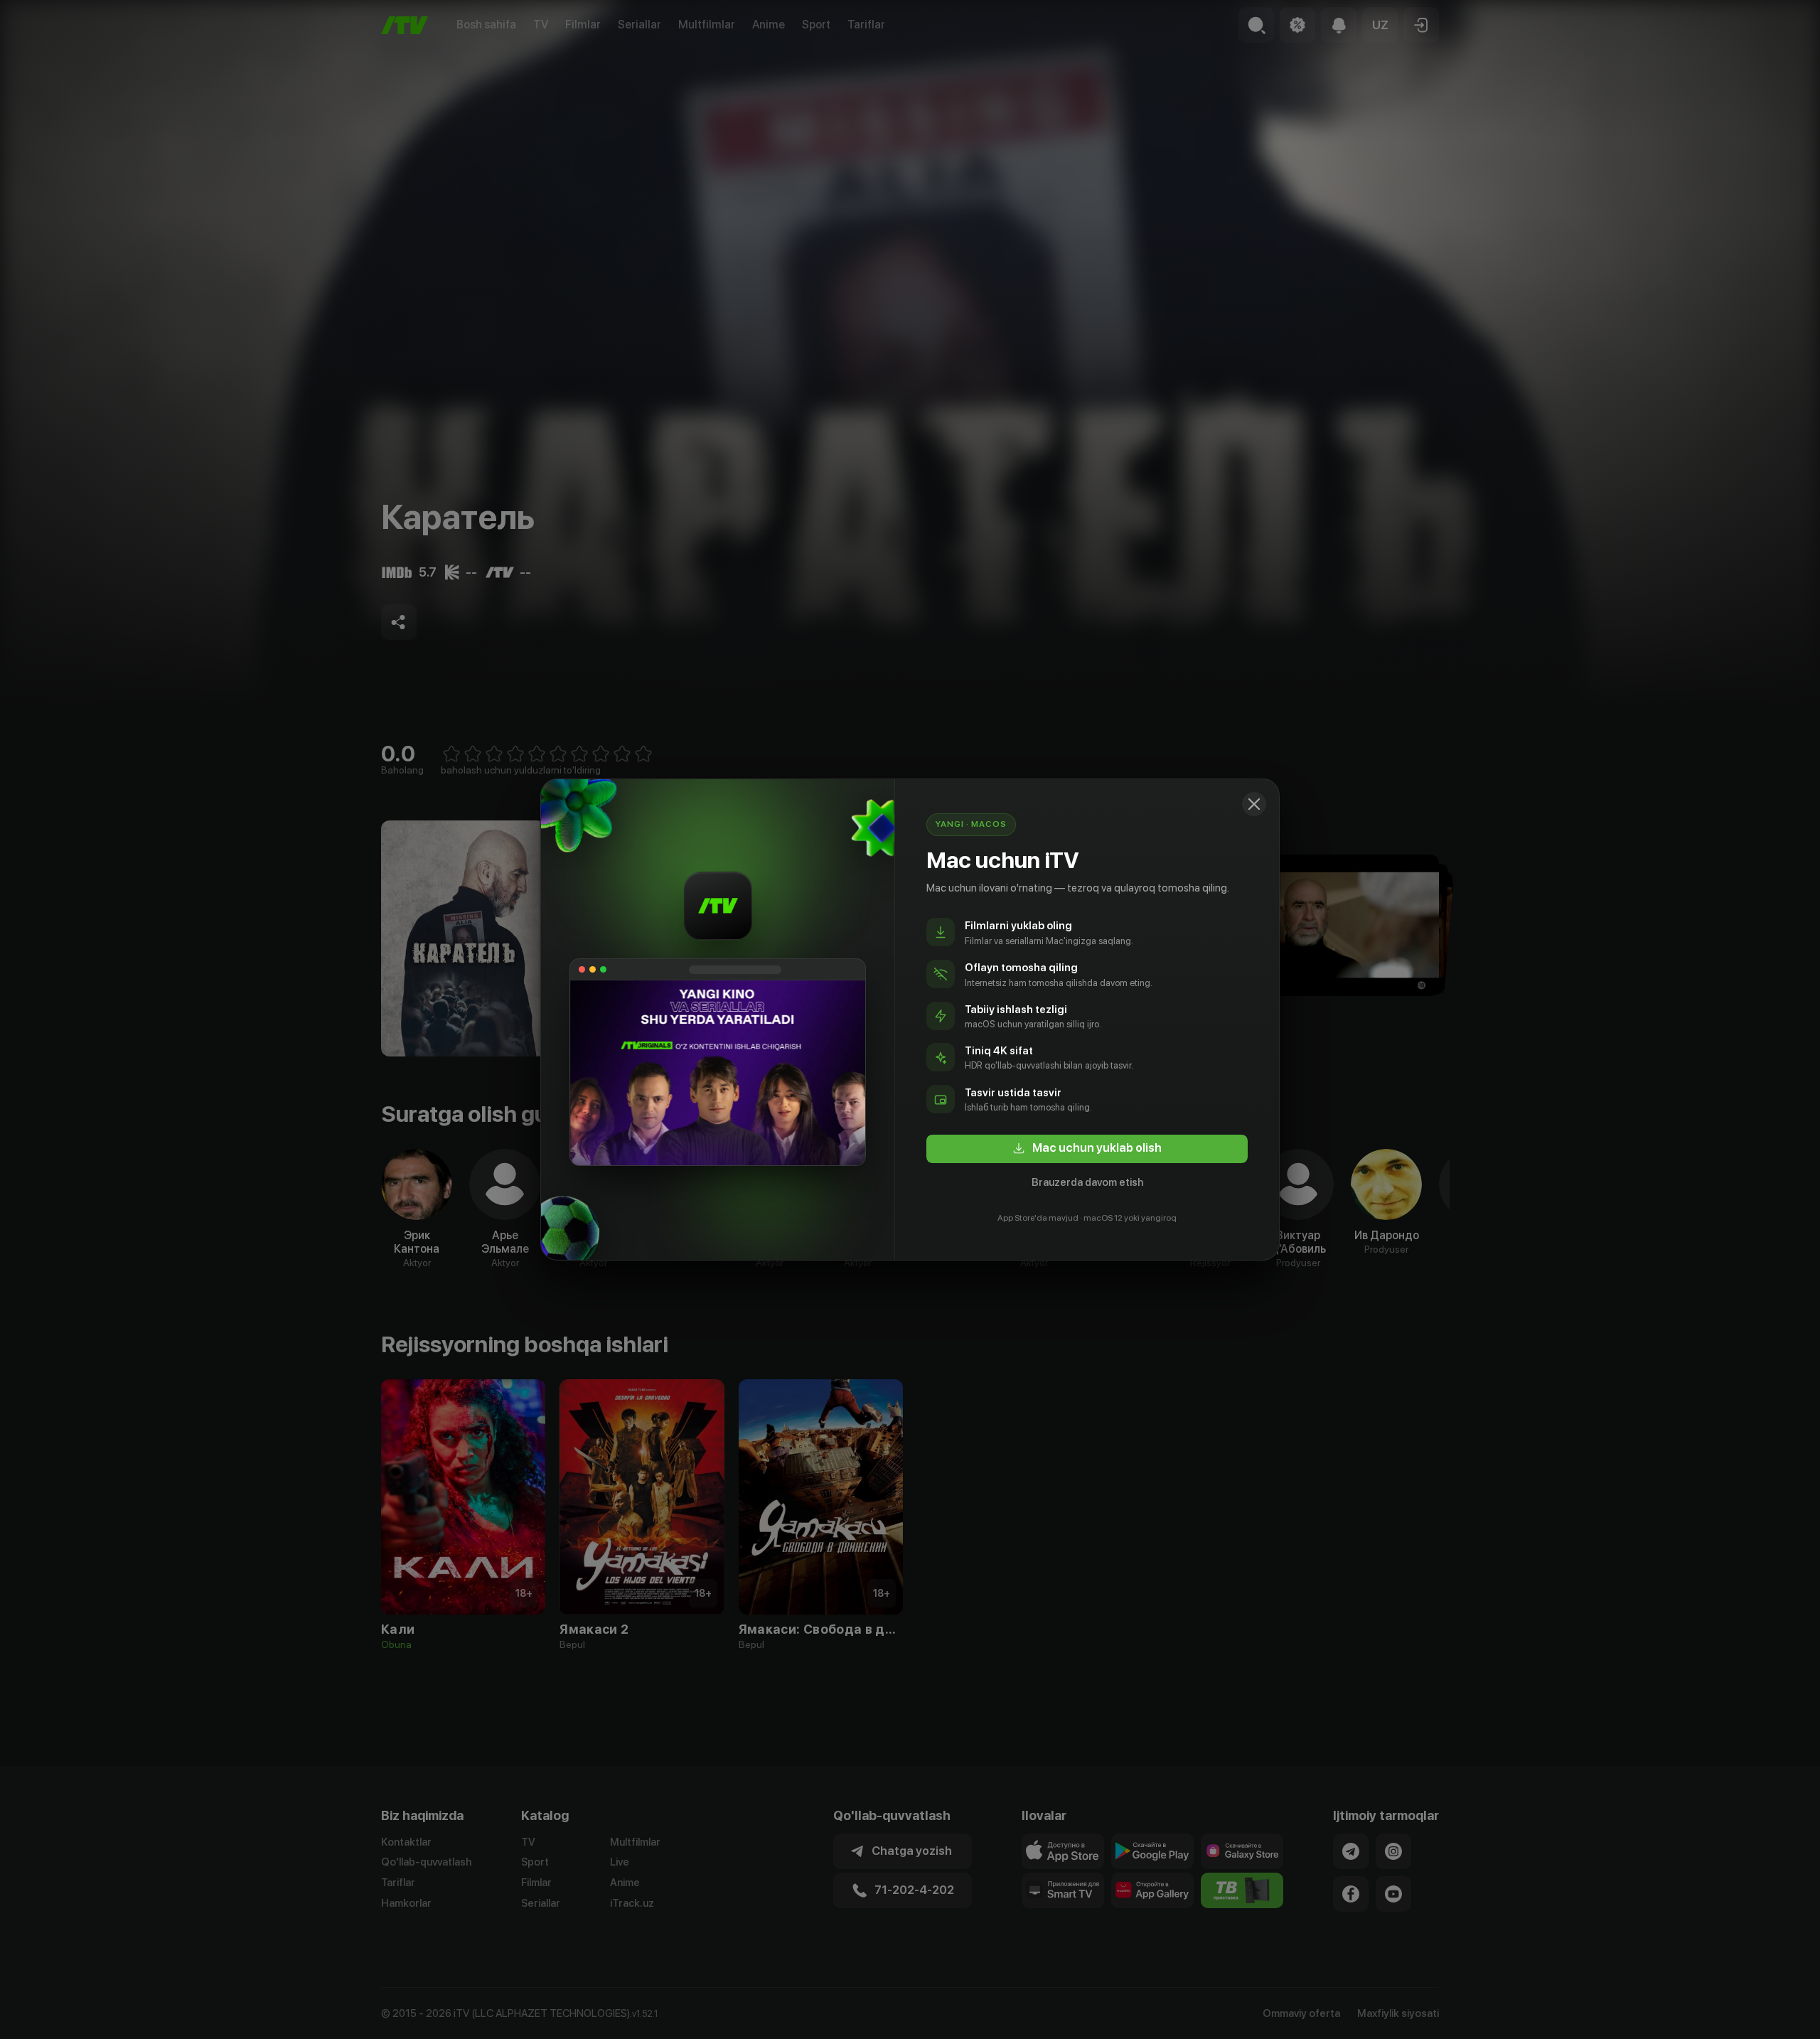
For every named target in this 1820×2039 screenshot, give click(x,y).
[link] (1087, 1149)
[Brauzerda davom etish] (1254, 804)
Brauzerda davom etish (1087, 1182)
